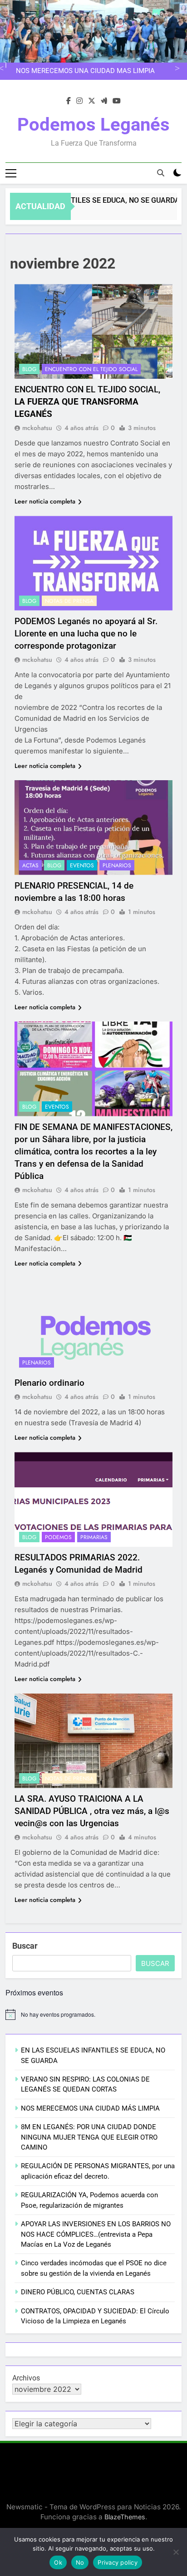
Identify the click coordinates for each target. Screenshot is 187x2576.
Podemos (58, 1537)
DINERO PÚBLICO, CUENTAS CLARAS (78, 2292)
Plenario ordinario (49, 1383)
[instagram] (79, 101)
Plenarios (117, 865)
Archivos (26, 2378)
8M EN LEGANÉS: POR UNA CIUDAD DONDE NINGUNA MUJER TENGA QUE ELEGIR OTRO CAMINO (89, 2137)
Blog (29, 369)
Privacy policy (118, 2562)
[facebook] (69, 101)
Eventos (82, 865)
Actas (30, 865)
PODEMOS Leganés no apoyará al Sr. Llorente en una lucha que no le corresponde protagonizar (86, 633)
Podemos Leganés (93, 125)
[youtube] (117, 101)
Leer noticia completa (45, 501)
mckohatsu (37, 428)
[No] (176, 2552)
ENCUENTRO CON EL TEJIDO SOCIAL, (87, 402)
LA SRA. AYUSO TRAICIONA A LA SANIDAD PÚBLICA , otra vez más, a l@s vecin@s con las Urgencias (92, 1811)
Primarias (94, 1537)
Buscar (25, 1946)
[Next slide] (176, 67)
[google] (104, 101)
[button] (93, 331)
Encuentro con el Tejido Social (91, 369)
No (80, 2562)
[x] (92, 101)
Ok (58, 2562)
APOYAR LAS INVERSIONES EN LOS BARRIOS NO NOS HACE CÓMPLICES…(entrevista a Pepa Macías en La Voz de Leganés (96, 2234)
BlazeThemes (125, 2517)
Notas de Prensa (69, 601)
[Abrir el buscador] (161, 173)
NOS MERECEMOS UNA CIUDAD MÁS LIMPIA (85, 71)
